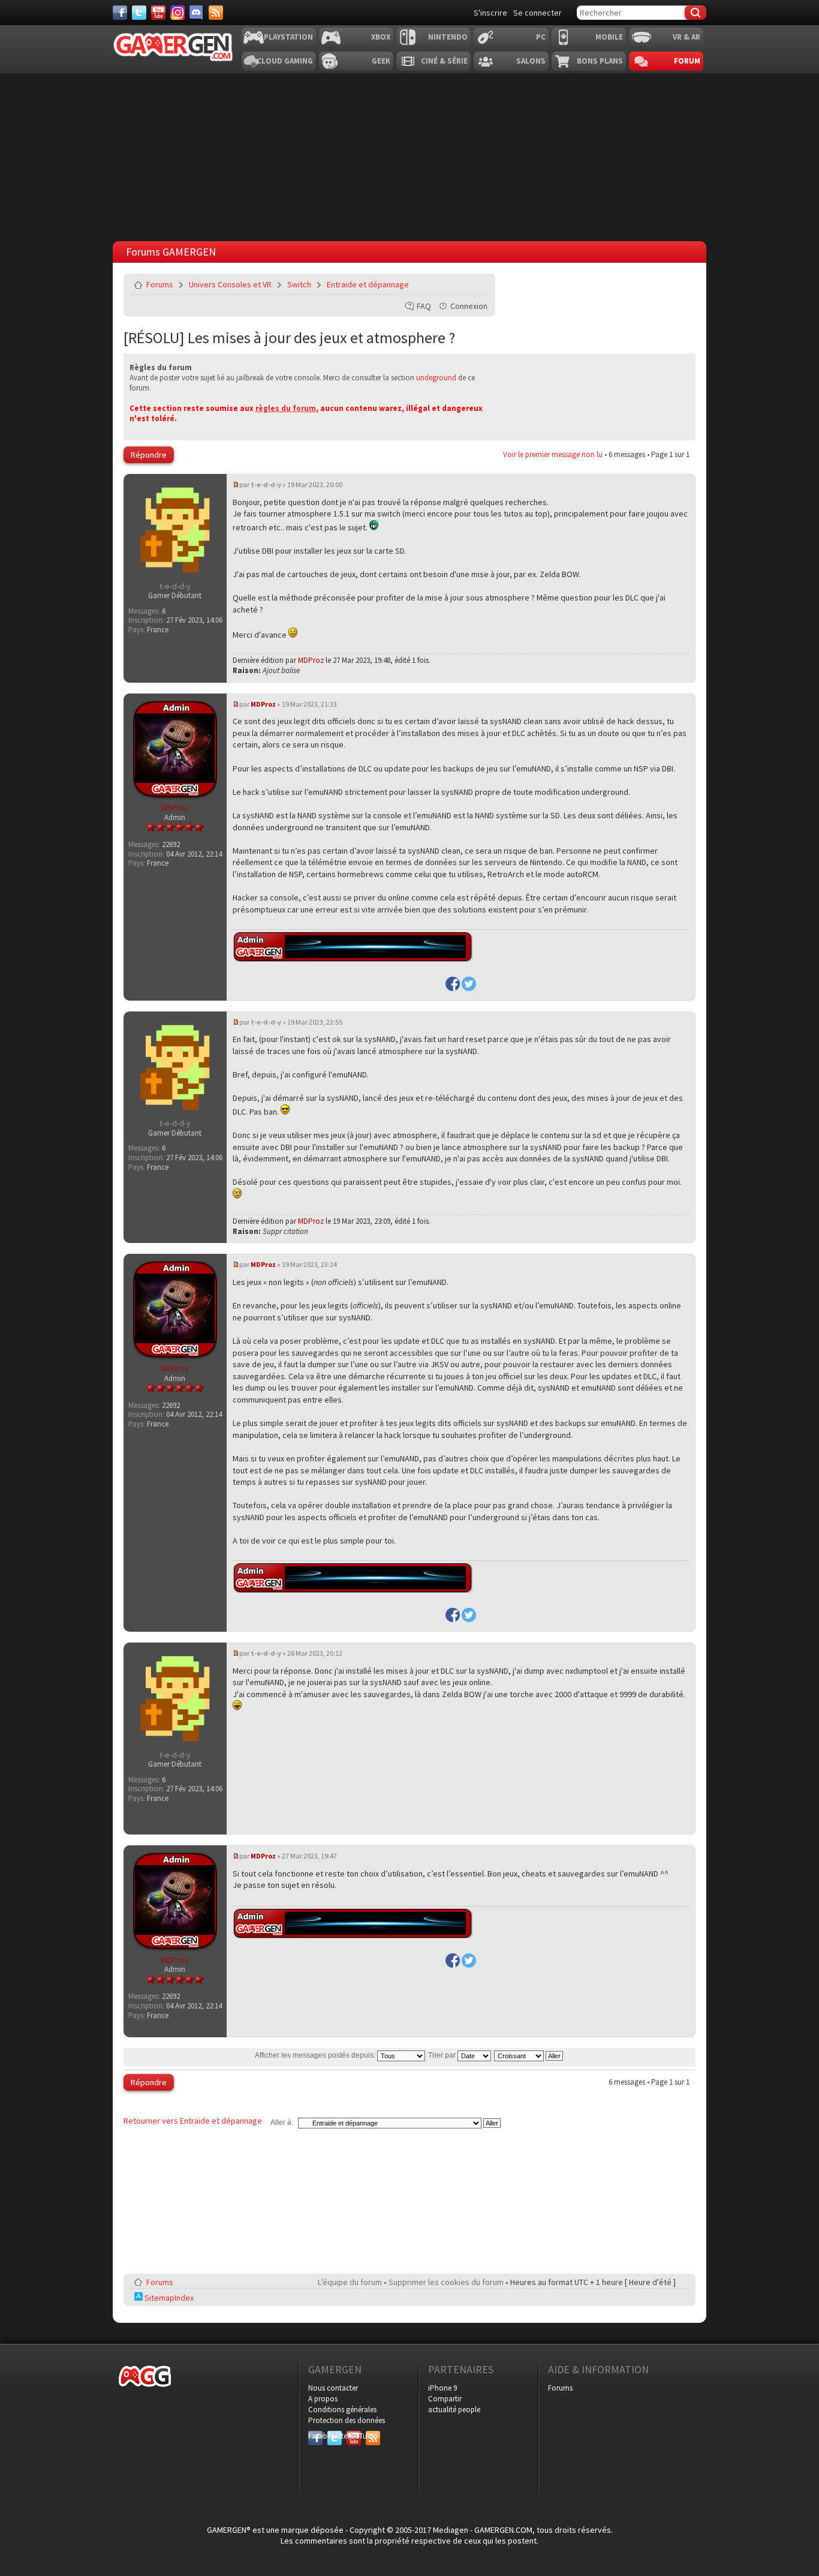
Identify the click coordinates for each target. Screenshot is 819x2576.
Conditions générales (342, 2410)
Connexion (469, 306)
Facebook (315, 2436)
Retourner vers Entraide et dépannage (193, 2121)
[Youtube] (158, 13)
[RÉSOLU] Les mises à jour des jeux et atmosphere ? (289, 337)
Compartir (445, 2399)
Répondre (149, 455)
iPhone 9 (442, 2388)
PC (541, 37)
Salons (531, 61)
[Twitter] (139, 13)
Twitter (335, 2436)
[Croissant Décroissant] (529, 2055)
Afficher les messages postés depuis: (316, 2055)
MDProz (311, 660)
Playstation (288, 37)
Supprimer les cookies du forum (446, 2282)
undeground (436, 378)
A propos (323, 2399)
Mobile (609, 37)
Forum (687, 61)
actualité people (454, 2410)
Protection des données (347, 2420)
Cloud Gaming (285, 61)
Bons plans (600, 61)
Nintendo (448, 37)
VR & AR (686, 37)
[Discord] (197, 13)
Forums (160, 284)
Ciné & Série (444, 61)
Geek (381, 61)
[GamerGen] (173, 47)
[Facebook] (120, 13)
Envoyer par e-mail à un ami (478, 284)
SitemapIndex (168, 2298)
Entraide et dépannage (368, 284)
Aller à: (282, 2122)
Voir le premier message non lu (553, 454)
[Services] (216, 13)
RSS (372, 2436)
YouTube (354, 2436)
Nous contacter (333, 2388)
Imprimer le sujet (450, 284)
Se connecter (538, 13)
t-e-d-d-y (266, 484)
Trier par (443, 2055)
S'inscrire (490, 13)
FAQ (424, 306)
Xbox (381, 37)
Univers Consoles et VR (230, 284)
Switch (299, 284)
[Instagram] (177, 13)
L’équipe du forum (350, 2282)
